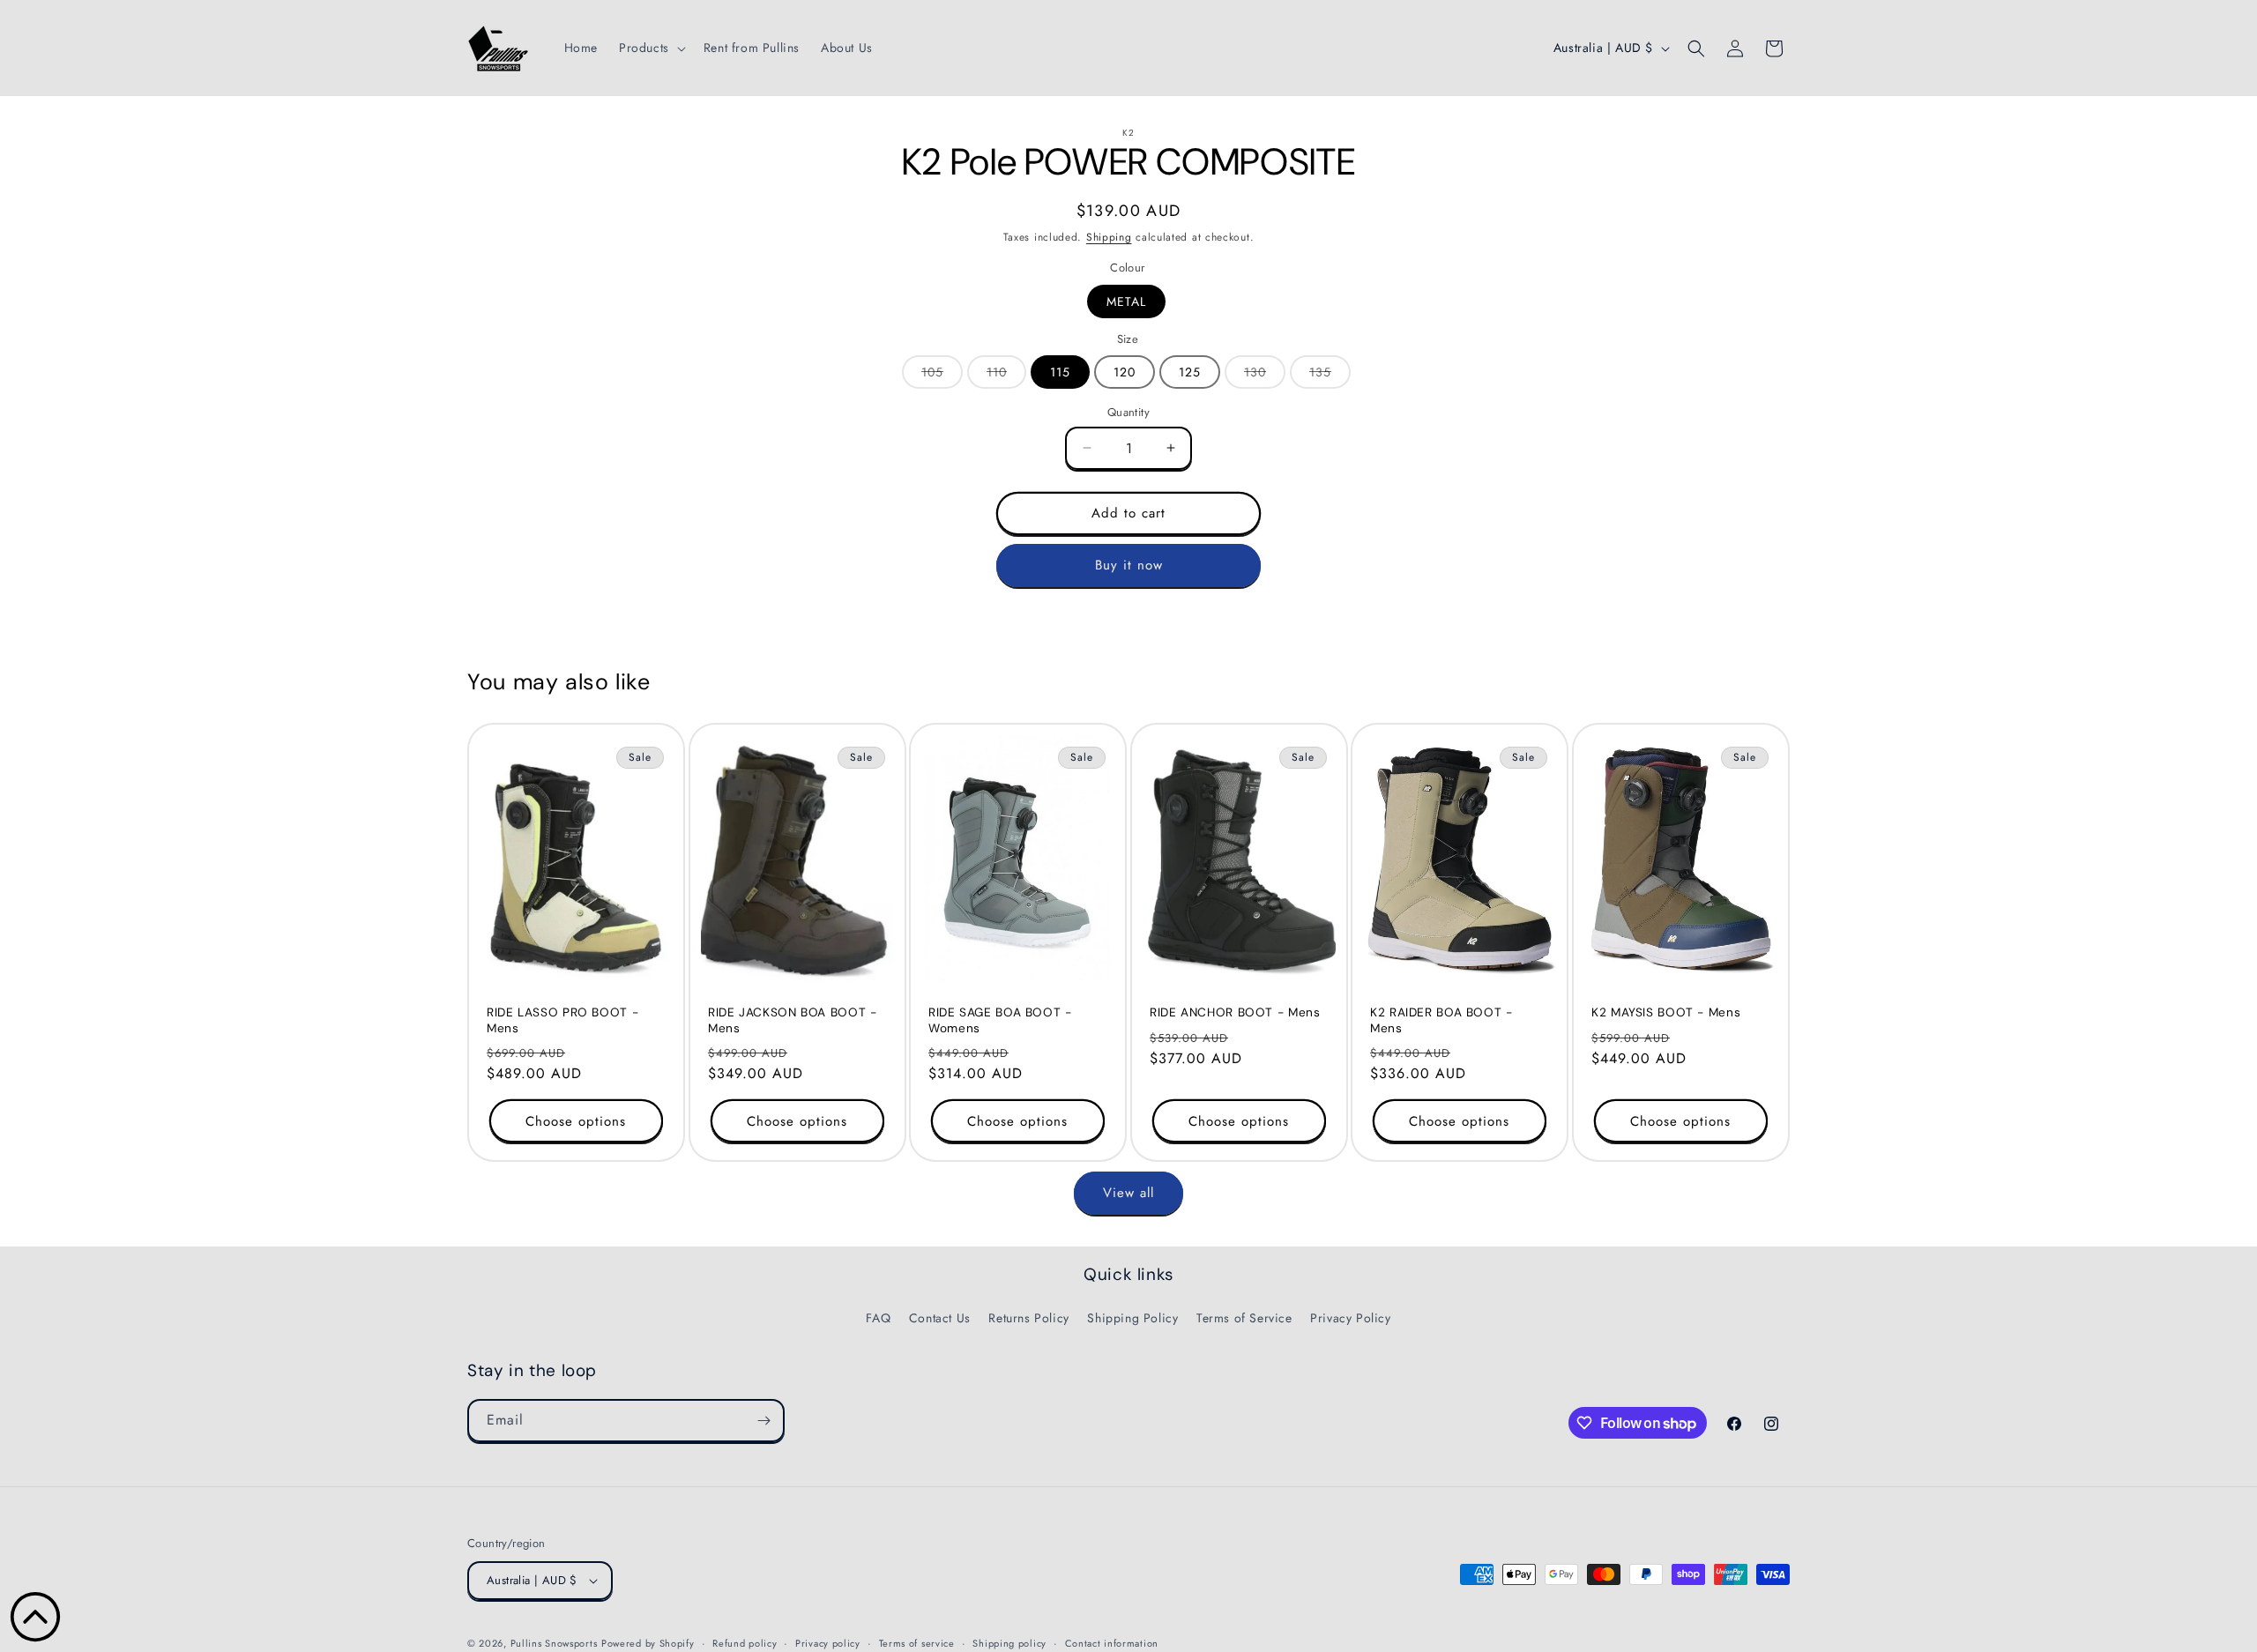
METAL (1126, 301)
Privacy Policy (1350, 1318)
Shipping (1109, 237)
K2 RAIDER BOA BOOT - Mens (1441, 1020)
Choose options (576, 1121)
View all (1128, 1193)
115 (1060, 372)
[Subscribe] (764, 1421)
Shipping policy (1009, 1643)
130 (1265, 376)
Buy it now (1129, 565)
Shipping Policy (1132, 1318)
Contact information (1112, 1643)
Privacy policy (828, 1643)
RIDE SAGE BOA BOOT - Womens (1000, 1020)
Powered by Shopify (648, 1643)
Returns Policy (1028, 1318)
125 (1190, 372)
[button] (651, 48)
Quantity (1128, 412)
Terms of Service (1244, 1318)
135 (1330, 376)
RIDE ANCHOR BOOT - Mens (1235, 1012)
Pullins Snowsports (554, 1643)
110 (1006, 376)
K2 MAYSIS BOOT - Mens (1666, 1012)
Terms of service (917, 1643)
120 (1125, 372)
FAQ (878, 1318)
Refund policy (745, 1643)
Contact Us (940, 1318)
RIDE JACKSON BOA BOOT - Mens (793, 1020)
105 (942, 376)
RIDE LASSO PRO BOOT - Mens (562, 1020)
